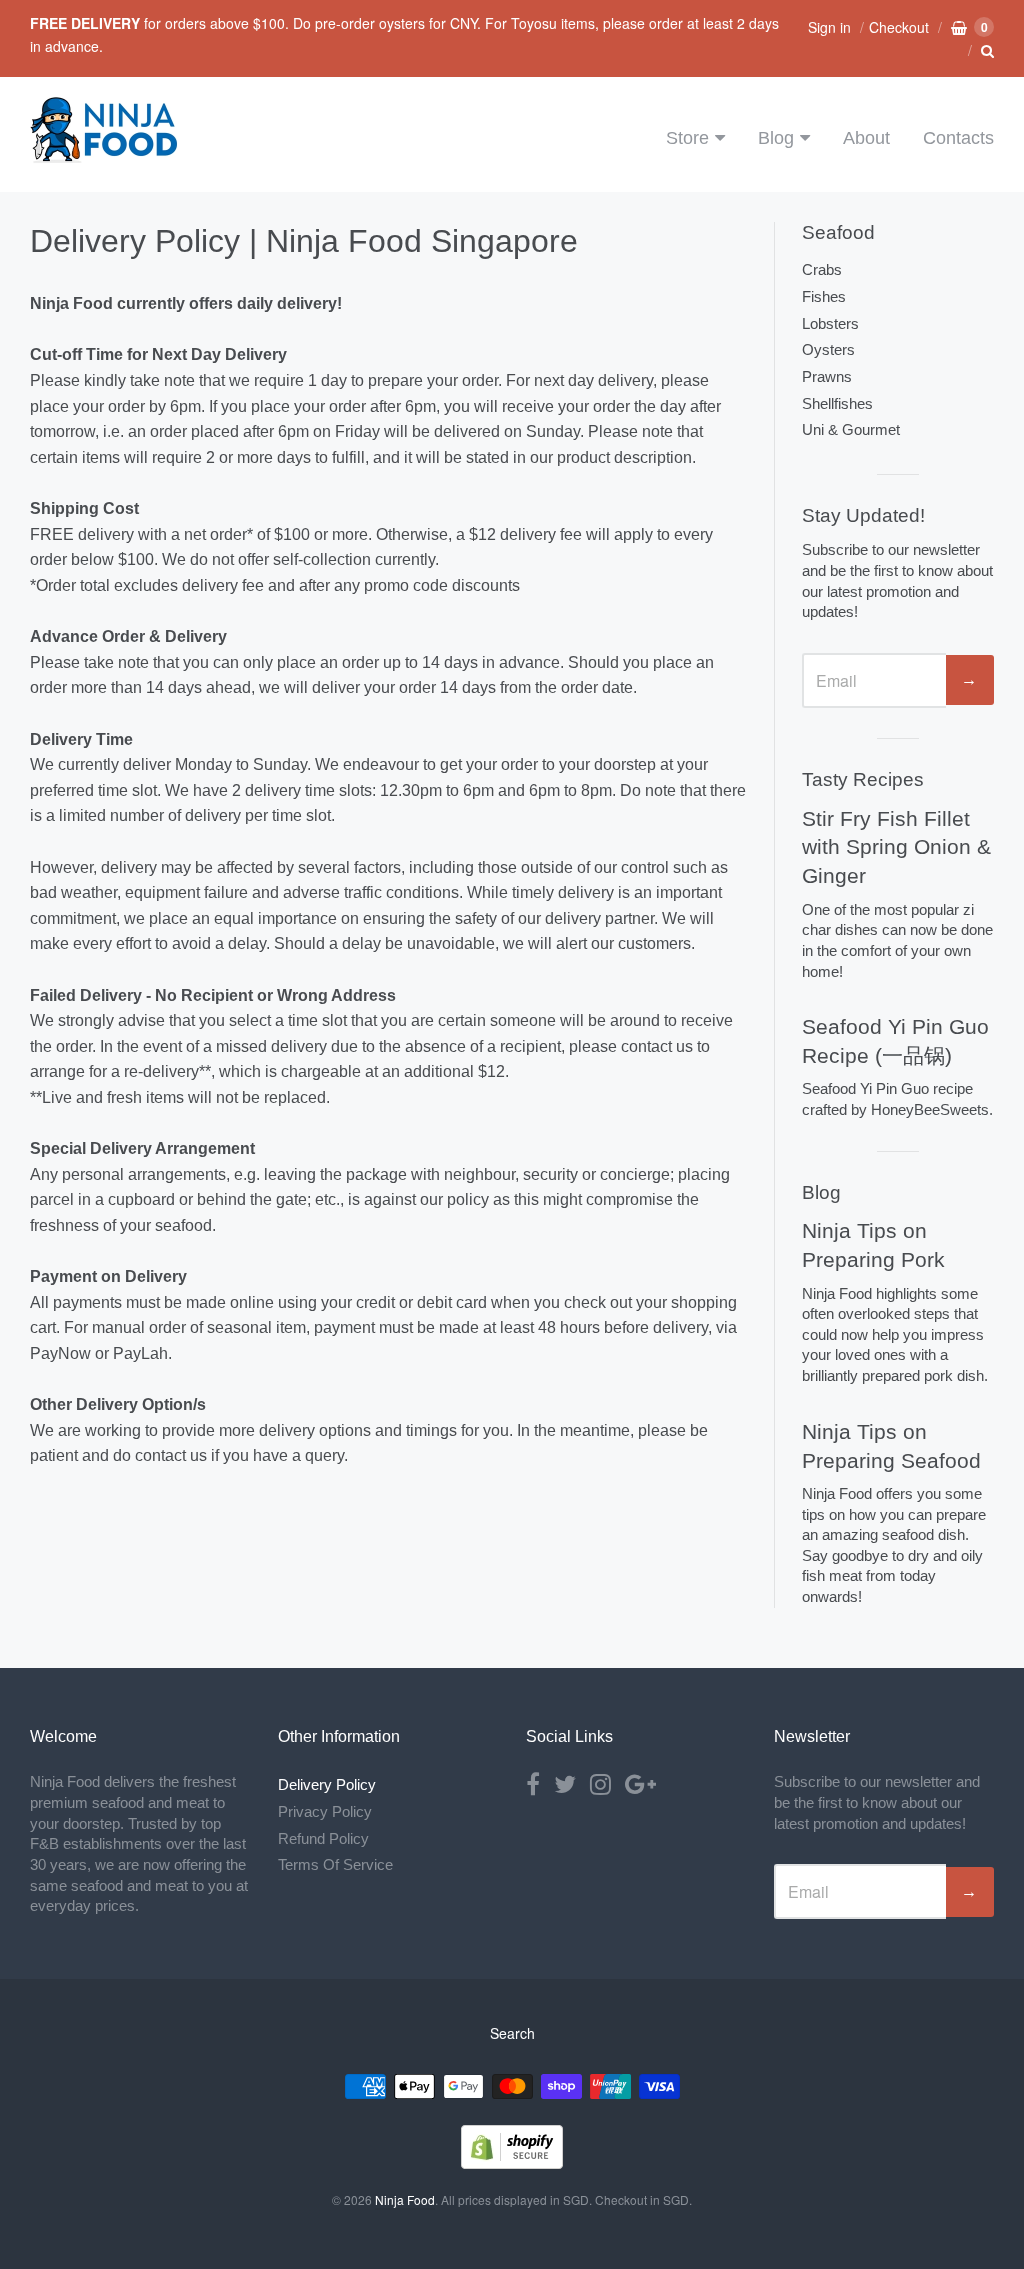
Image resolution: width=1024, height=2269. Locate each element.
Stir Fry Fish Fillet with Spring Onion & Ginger (896, 847)
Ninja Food (405, 2199)
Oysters (828, 349)
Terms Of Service (335, 1864)
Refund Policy (323, 1838)
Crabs (822, 269)
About (866, 138)
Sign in (829, 27)
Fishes (824, 296)
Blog (776, 138)
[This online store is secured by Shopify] (512, 2162)
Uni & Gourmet (851, 429)
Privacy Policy (325, 1811)
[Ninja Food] (105, 154)
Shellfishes (837, 403)
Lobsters (830, 323)
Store (687, 138)
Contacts (958, 138)
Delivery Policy (327, 1784)
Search (512, 2033)
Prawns (827, 376)
